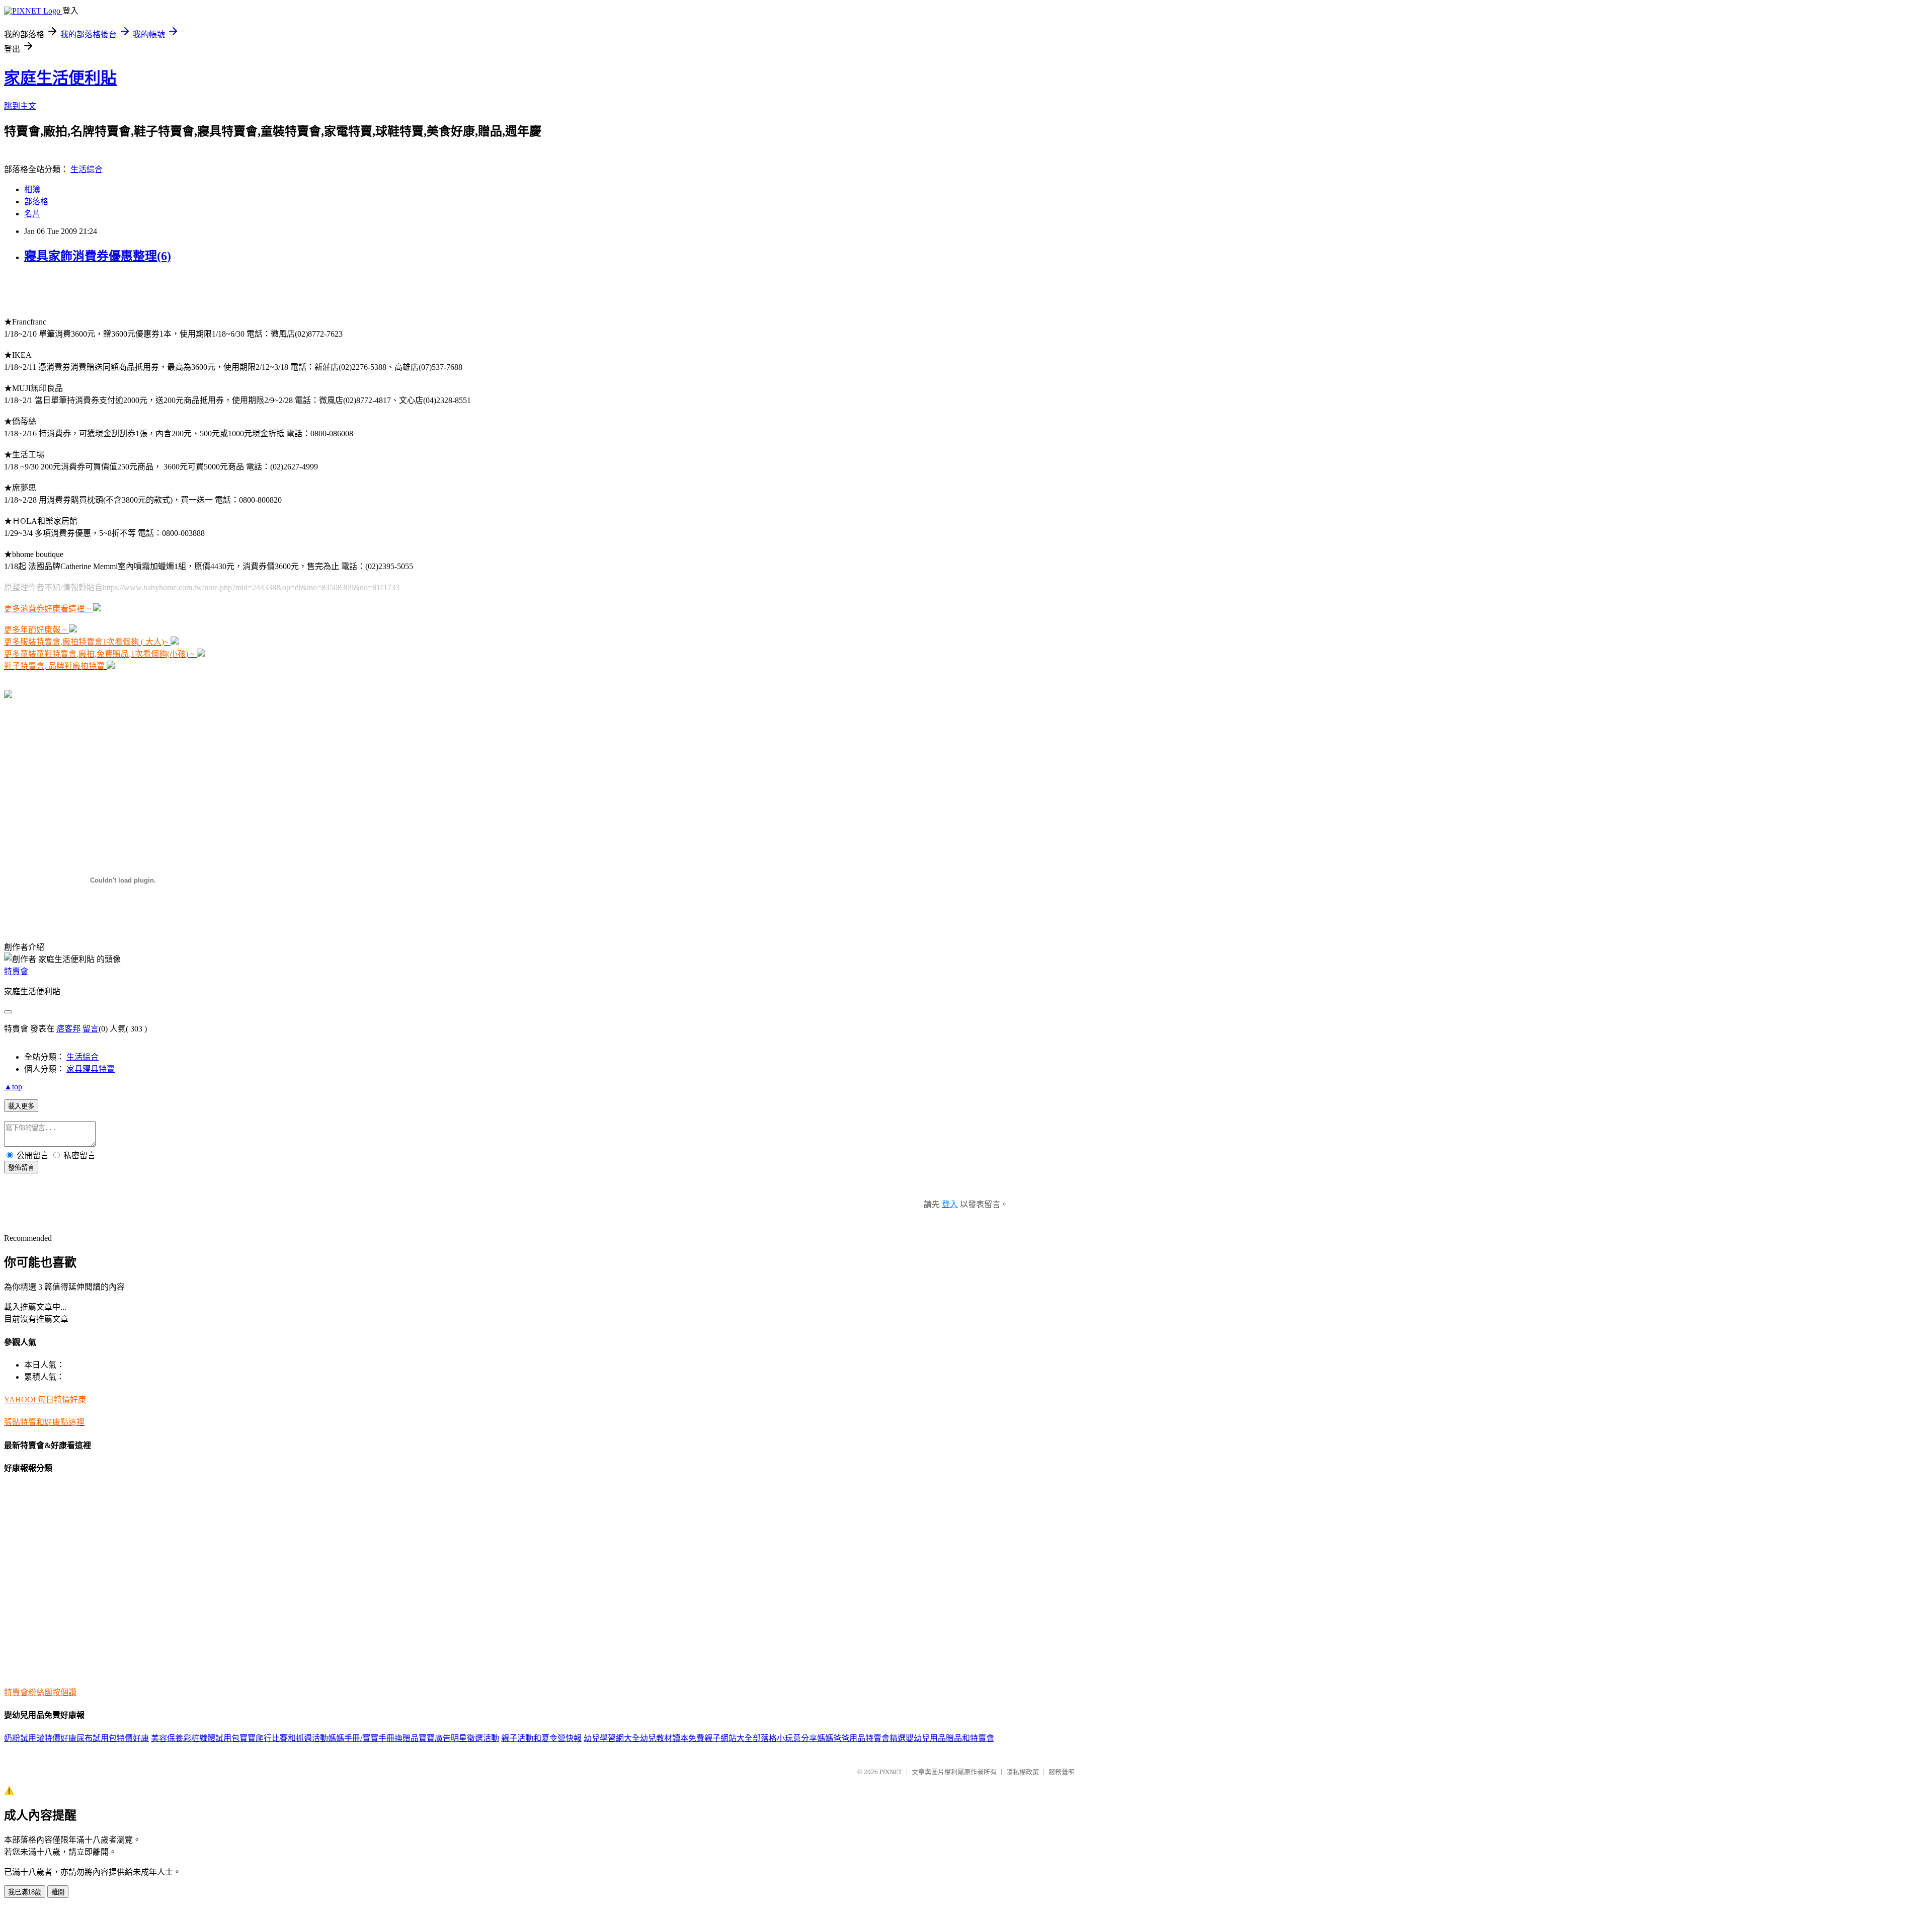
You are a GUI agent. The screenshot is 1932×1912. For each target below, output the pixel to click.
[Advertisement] (122, 289)
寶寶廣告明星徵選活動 (459, 1738)
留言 (91, 1029)
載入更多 (21, 1106)
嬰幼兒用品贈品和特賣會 (950, 1738)
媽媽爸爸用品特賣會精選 (861, 1738)
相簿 (32, 189)
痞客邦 (68, 1029)
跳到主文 (20, 106)
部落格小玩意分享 (785, 1738)
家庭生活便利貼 (60, 78)
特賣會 (16, 971)
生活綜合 (87, 169)
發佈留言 (21, 1168)
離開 (58, 1892)
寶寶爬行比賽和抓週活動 (284, 1738)
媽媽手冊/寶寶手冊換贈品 (373, 1738)
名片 (32, 214)
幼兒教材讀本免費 (672, 1738)
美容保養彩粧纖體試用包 (195, 1738)
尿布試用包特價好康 (113, 1738)
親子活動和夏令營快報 (541, 1738)
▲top (13, 1087)
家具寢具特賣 (91, 1069)
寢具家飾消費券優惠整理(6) (98, 256)
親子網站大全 (729, 1738)
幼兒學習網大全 (612, 1738)
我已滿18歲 (25, 1892)
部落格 (36, 202)
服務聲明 (1062, 1772)
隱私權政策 (1023, 1772)
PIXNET (891, 1772)
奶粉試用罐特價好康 (40, 1738)
